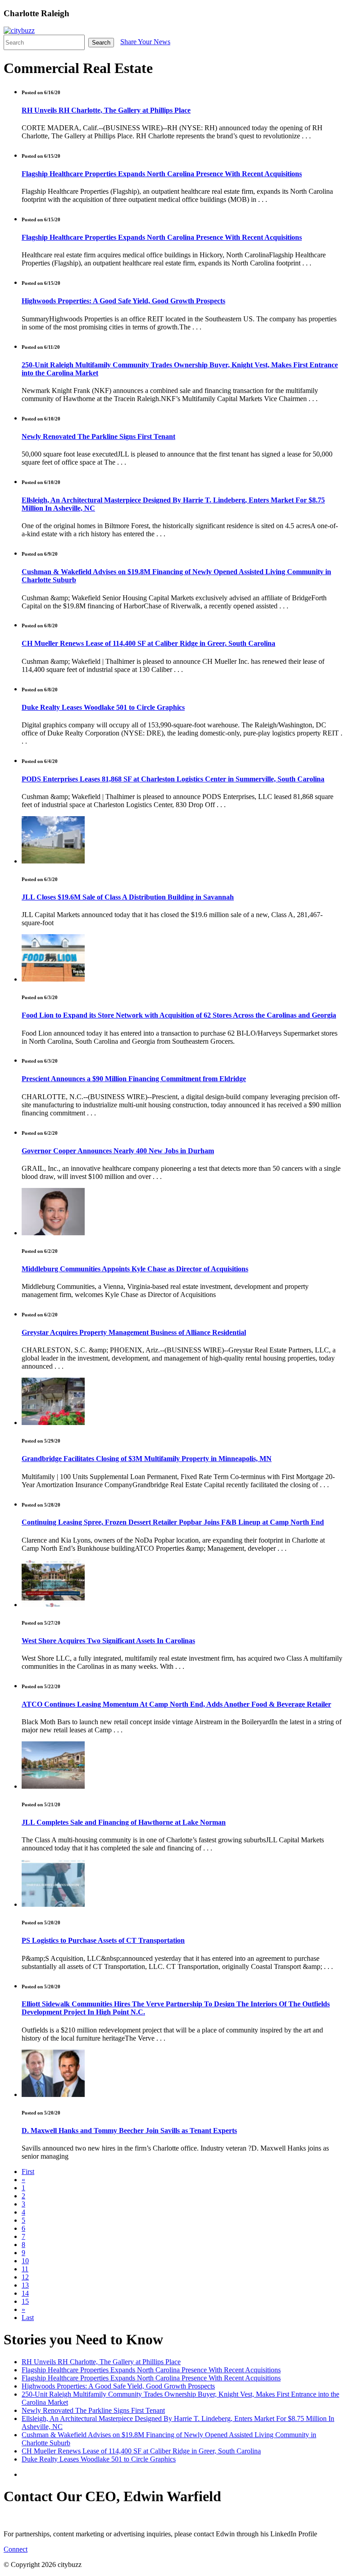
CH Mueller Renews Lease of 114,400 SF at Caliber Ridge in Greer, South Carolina (148, 643)
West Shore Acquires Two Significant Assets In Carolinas (108, 1641)
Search (101, 43)
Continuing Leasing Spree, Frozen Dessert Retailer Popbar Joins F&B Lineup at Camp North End (173, 1522)
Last (28, 2318)
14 (25, 2293)
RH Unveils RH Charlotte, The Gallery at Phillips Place (106, 110)
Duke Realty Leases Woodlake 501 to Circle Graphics (103, 707)
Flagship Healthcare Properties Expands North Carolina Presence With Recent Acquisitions (162, 174)
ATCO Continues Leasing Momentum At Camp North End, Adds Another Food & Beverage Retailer (176, 1704)
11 (25, 2269)
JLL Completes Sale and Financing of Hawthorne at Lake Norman (124, 1822)
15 (25, 2301)
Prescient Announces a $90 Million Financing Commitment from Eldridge (134, 1079)
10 (25, 2261)
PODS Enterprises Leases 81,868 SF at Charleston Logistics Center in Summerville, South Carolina (173, 779)
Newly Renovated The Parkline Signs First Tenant (98, 436)
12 (25, 2277)
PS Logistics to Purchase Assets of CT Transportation (103, 1940)
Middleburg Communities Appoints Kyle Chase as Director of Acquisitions (135, 1269)
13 (25, 2285)
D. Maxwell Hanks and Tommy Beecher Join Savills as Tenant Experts (129, 2131)
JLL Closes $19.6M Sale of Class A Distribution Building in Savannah (128, 897)
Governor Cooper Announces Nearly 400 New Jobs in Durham (118, 1151)
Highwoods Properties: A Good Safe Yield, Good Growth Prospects (123, 301)
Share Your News (145, 42)
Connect (16, 2549)
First (28, 2172)
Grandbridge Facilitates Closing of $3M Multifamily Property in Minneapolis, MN (147, 1459)
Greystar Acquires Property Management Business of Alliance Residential (134, 1332)
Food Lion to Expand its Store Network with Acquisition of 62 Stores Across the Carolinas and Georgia (179, 1015)
